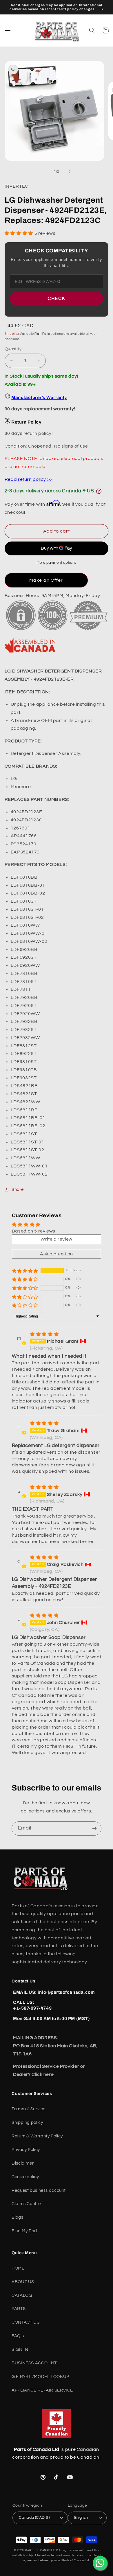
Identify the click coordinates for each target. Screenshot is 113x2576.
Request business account (39, 2190)
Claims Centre (26, 2204)
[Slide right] (70, 172)
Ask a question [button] (57, 1254)
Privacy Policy (26, 2150)
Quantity (13, 349)
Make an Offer (46, 580)
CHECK (57, 299)
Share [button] (18, 1190)
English (81, 2518)
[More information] (99, 491)
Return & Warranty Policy (37, 2136)
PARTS (19, 2309)
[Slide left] (43, 172)
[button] (8, 30)
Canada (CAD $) (34, 2518)
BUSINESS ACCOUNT (34, 2363)
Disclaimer (23, 2163)
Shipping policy (27, 2123)
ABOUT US (23, 2282)
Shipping (12, 334)
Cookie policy (25, 2177)
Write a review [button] (57, 1239)
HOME (18, 2268)
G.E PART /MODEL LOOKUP (40, 2377)
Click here (43, 2074)
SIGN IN (20, 2349)
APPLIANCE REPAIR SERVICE (42, 2390)
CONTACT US (25, 2322)
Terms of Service (29, 2109)
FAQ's (18, 2336)
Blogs (17, 2217)
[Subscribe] (94, 1828)
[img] (44, 1334)
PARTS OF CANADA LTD (42, 2550)
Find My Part (25, 2231)
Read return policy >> (29, 479)
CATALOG (22, 2295)
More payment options (57, 563)
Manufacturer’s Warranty (39, 398)
